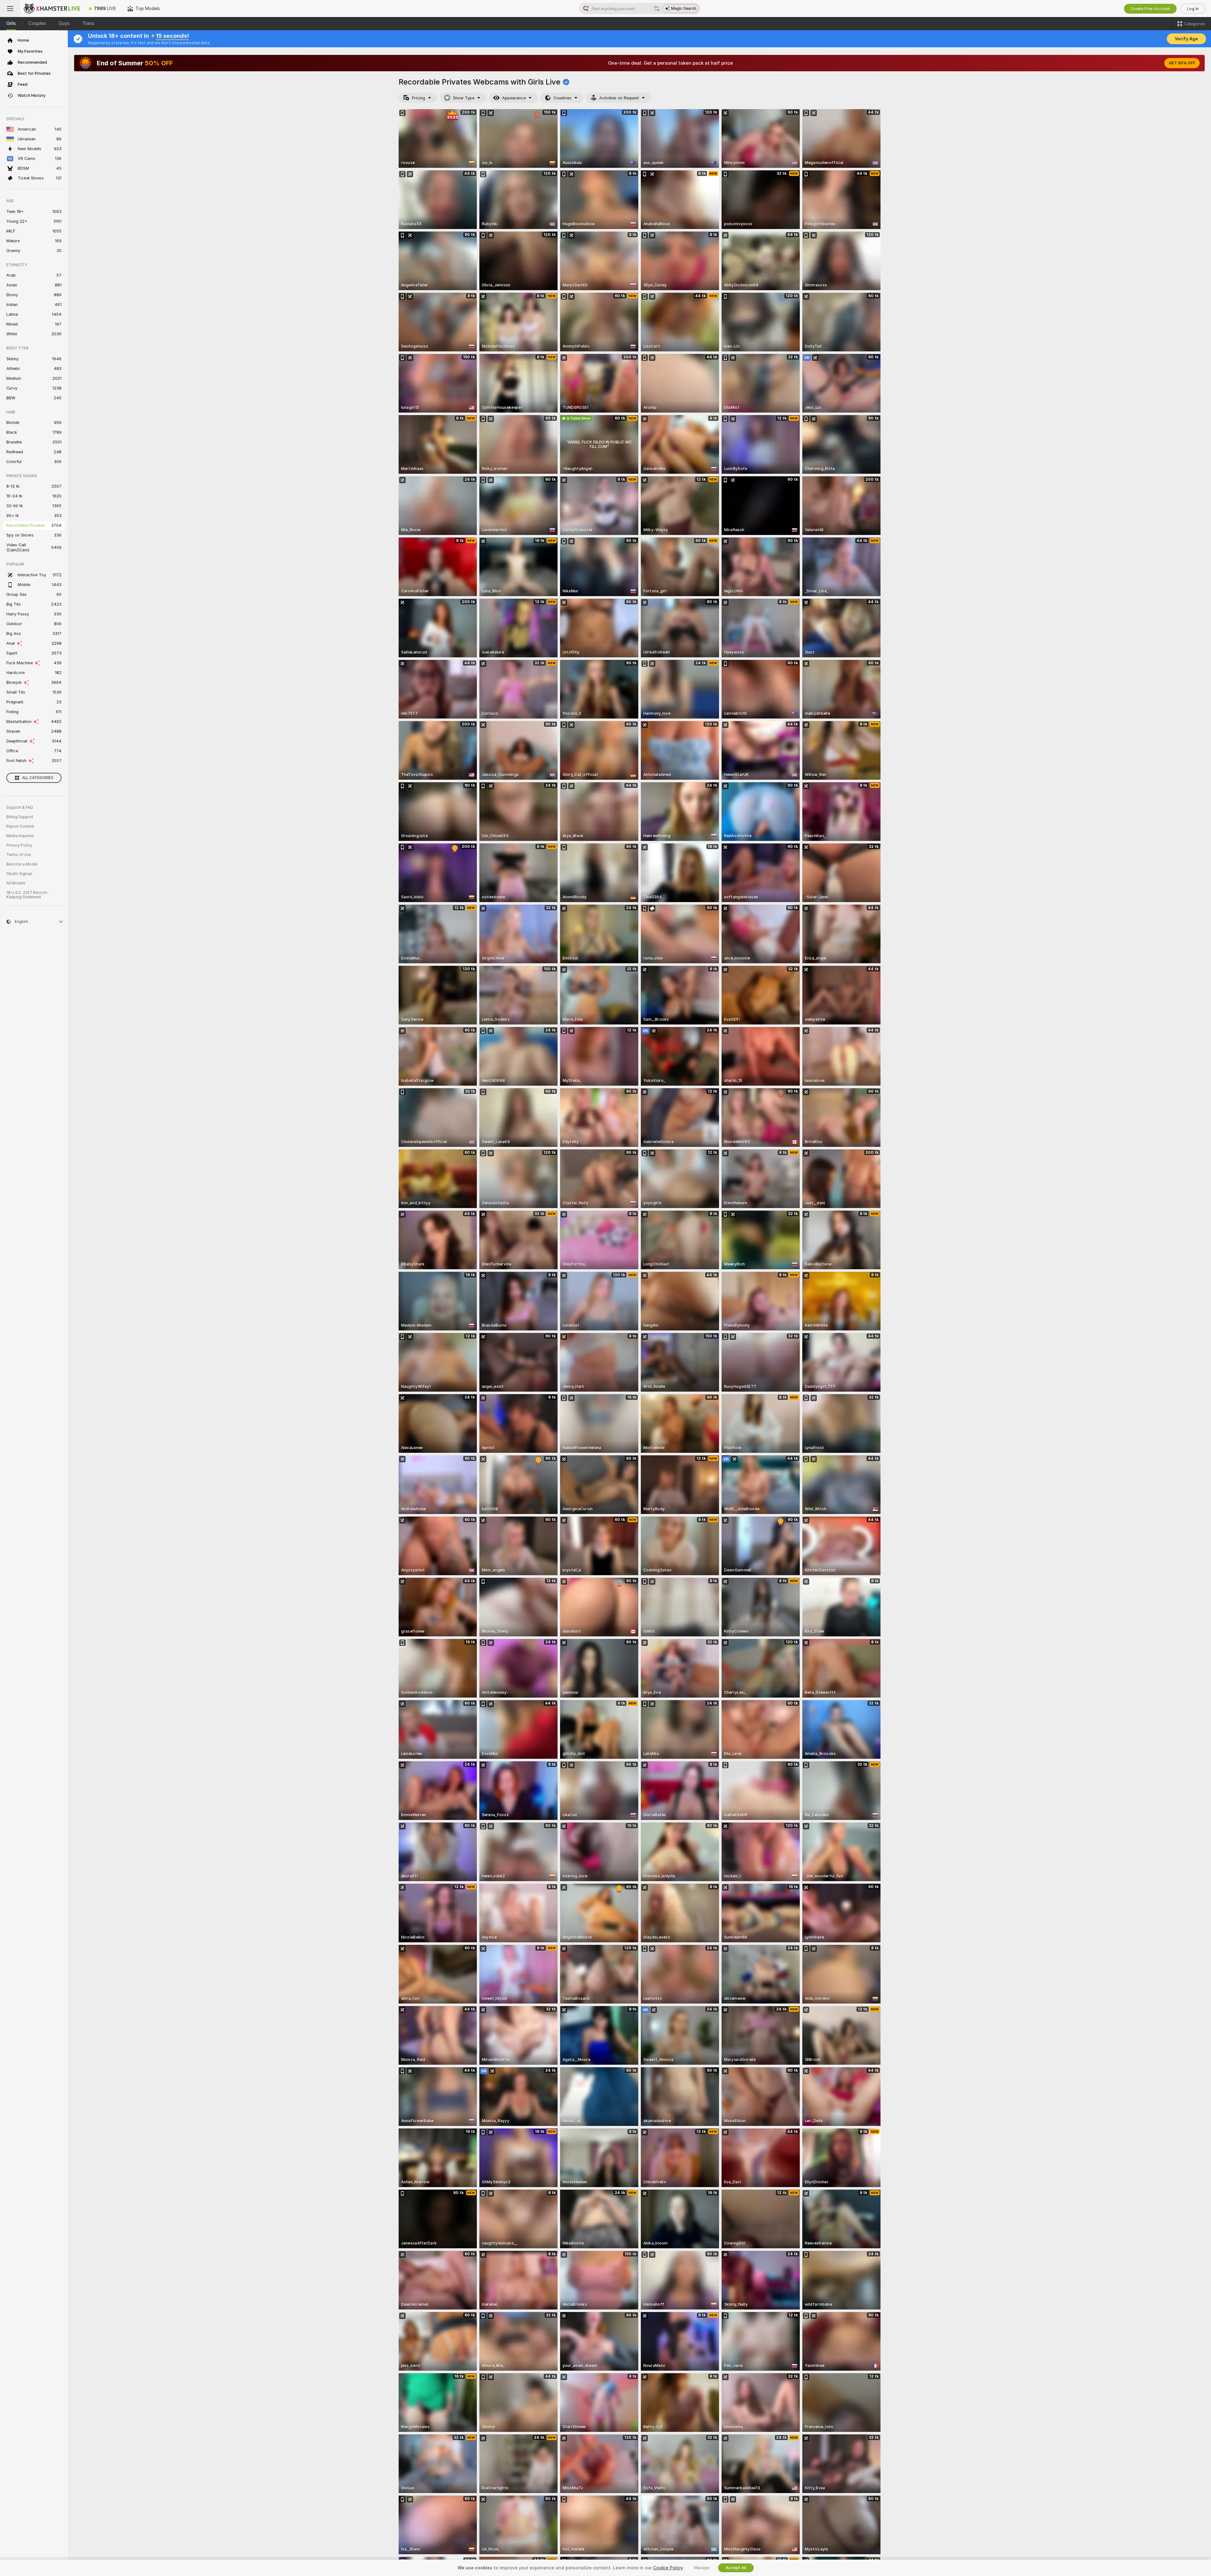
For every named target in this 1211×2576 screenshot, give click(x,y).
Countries (562, 98)
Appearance (514, 98)
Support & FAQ (20, 807)
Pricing (418, 98)
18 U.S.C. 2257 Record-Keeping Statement (27, 895)
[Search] (657, 9)
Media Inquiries (20, 836)
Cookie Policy (668, 2568)
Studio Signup (19, 874)
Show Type (464, 98)
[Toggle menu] (10, 9)
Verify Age (1186, 39)
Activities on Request (619, 98)
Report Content (20, 826)
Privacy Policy (19, 845)
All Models (16, 883)
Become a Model (22, 864)
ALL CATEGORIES (38, 778)
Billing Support (20, 817)
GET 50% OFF (1182, 63)
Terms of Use (19, 855)
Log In (1193, 9)
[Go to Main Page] (52, 9)
